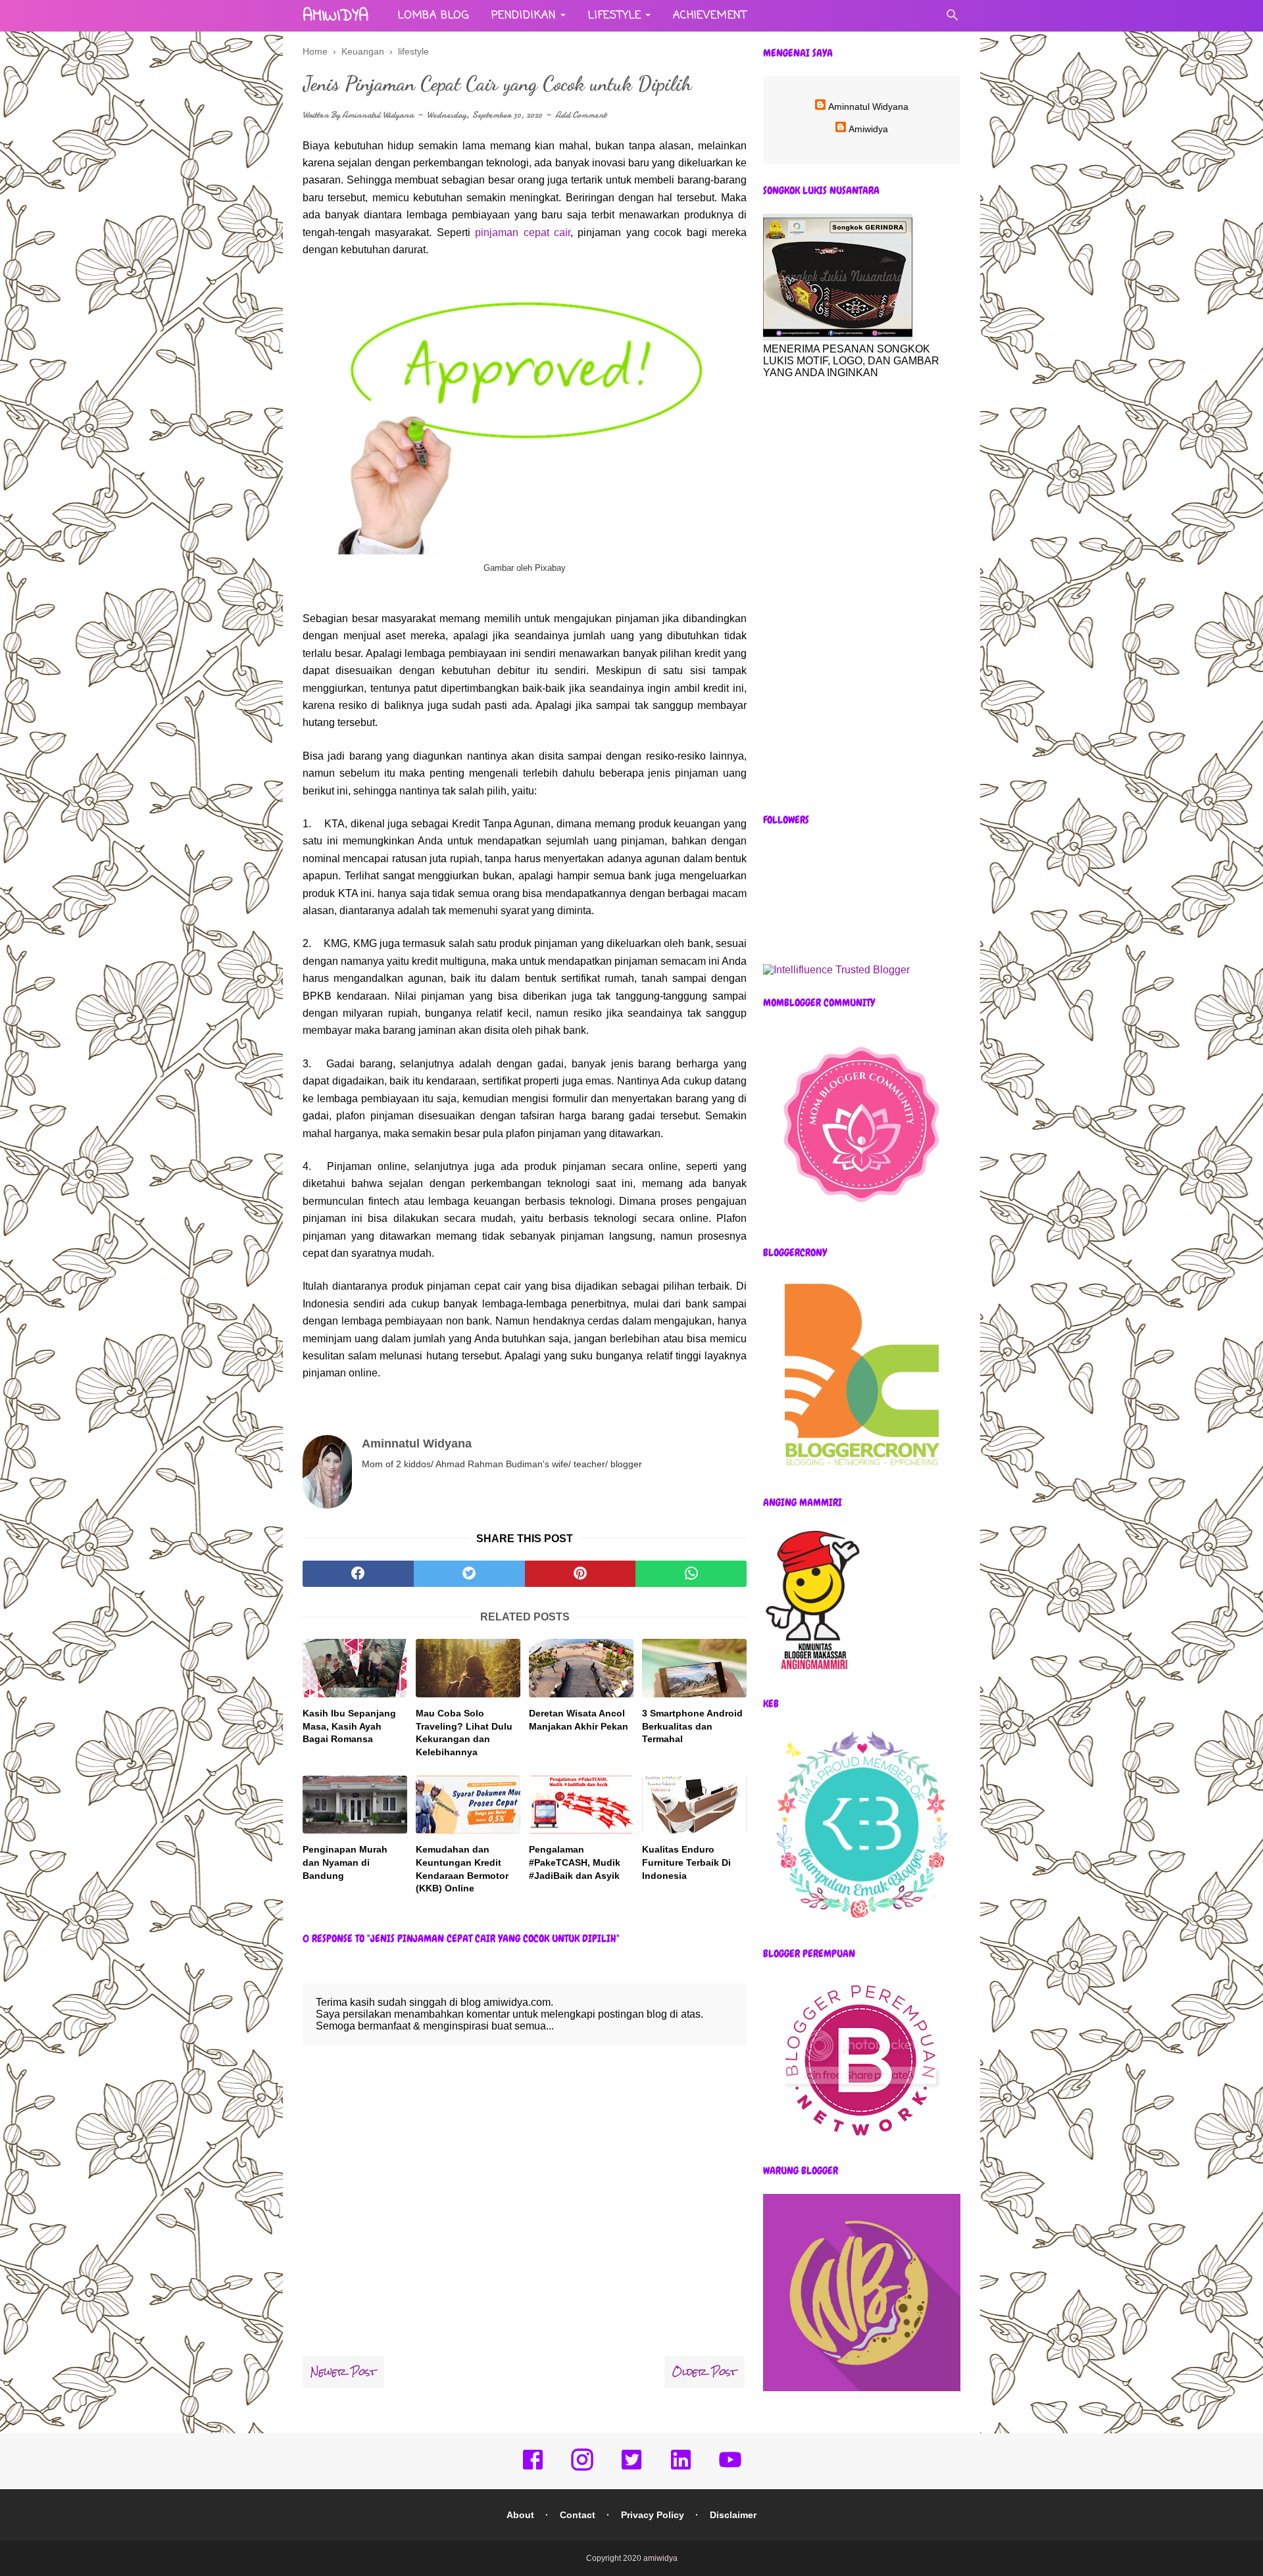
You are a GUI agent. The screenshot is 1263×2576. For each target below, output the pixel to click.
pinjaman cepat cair (523, 232)
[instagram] (582, 2469)
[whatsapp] (691, 1574)
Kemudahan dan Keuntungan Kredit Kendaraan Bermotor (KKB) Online (462, 1869)
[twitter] (469, 1574)
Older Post (705, 2372)
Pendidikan (524, 16)
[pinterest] (581, 1574)
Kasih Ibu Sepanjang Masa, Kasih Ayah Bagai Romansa (349, 1726)
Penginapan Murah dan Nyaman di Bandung (345, 1862)
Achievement (710, 16)
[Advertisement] (862, 596)
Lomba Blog (433, 16)
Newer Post (343, 2372)
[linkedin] (681, 2469)
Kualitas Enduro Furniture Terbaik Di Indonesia (686, 1862)
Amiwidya (868, 129)
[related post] (355, 1668)
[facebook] (358, 1574)
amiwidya (335, 16)
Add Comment (581, 115)
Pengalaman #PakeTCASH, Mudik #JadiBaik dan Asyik (575, 1862)
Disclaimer (733, 2515)
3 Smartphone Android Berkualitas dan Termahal (692, 1726)
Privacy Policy (653, 2515)
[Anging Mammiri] (812, 1671)
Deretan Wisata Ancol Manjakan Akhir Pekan (579, 1720)
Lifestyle (615, 16)
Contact (578, 2515)
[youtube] (730, 2469)
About (520, 2515)
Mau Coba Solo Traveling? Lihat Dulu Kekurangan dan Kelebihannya (464, 1733)
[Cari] (953, 19)
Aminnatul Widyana (378, 115)
